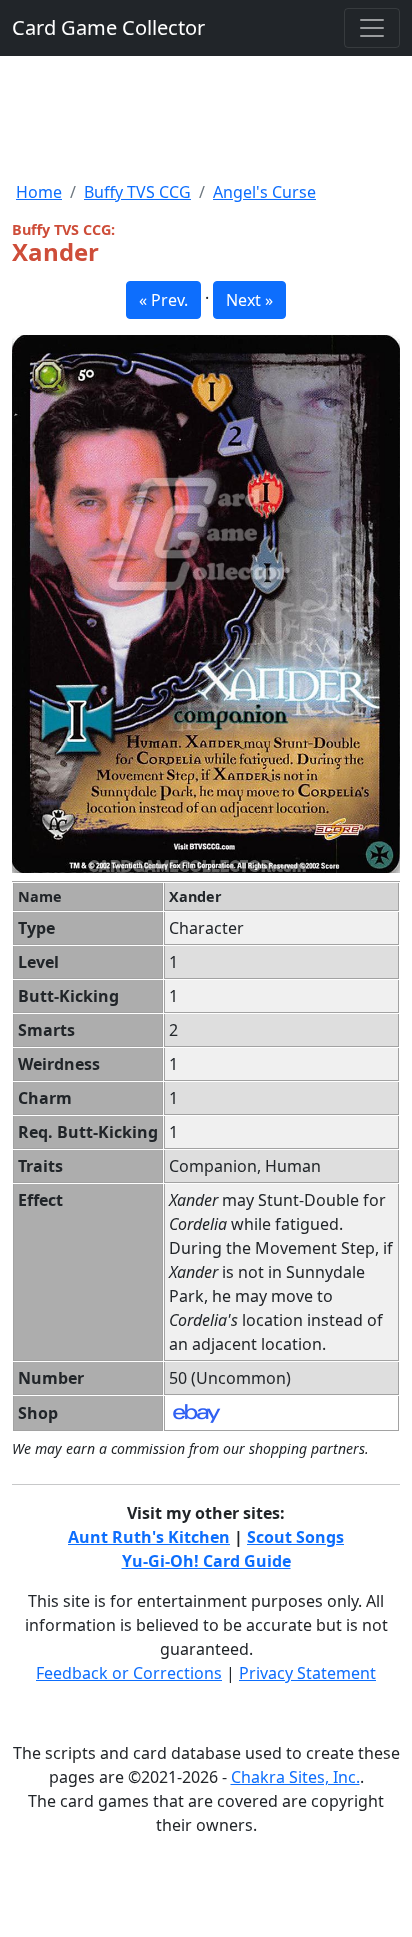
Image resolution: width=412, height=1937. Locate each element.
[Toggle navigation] (372, 28)
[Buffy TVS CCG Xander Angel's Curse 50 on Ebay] (196, 1412)
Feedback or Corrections (129, 1673)
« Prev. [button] (163, 300)
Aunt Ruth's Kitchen (149, 1537)
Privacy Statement (307, 1673)
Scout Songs (295, 1537)
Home (39, 192)
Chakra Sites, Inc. (295, 1777)
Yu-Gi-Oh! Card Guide (206, 1561)
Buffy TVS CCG (137, 192)
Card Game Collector (108, 27)
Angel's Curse (264, 192)
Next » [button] (249, 300)
